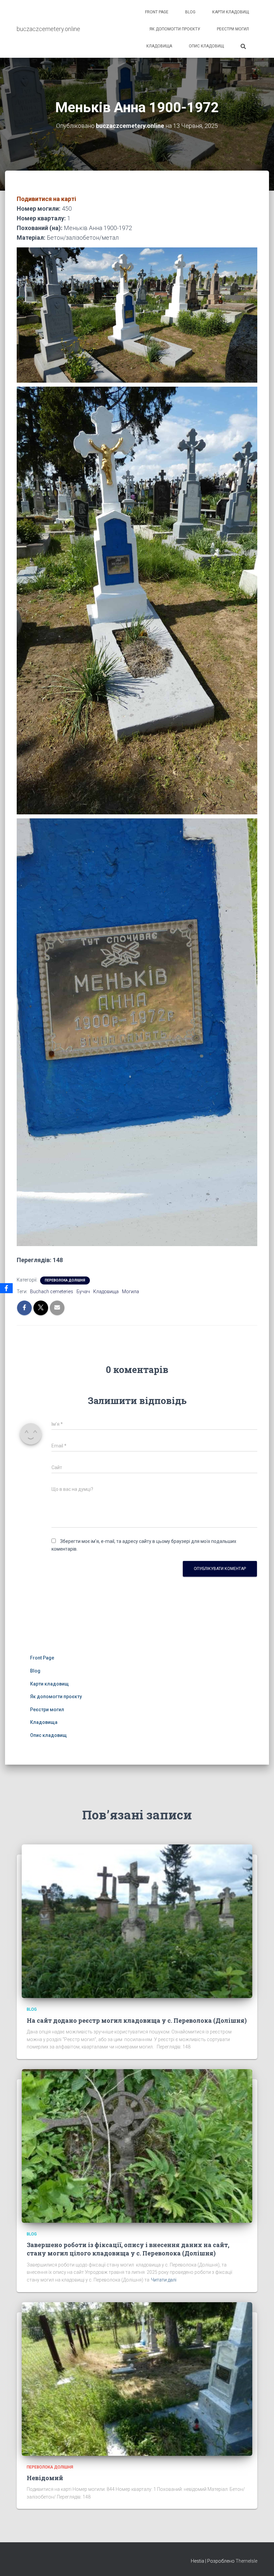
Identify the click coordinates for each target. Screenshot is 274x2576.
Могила (130, 1292)
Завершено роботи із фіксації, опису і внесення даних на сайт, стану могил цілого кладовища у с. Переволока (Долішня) (128, 2249)
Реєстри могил (233, 29)
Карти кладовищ (231, 12)
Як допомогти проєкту (175, 29)
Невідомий (45, 2478)
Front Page (157, 12)
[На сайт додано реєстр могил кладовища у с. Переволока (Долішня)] (137, 1921)
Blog (190, 12)
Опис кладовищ (206, 46)
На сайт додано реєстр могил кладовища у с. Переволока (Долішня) (137, 2020)
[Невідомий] (137, 2378)
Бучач (83, 1292)
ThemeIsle (246, 2561)
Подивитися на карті (46, 199)
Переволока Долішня (65, 1280)
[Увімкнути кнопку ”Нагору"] (261, 2563)
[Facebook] (6, 1288)
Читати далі (164, 2280)
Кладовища (159, 46)
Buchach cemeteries (52, 1292)
